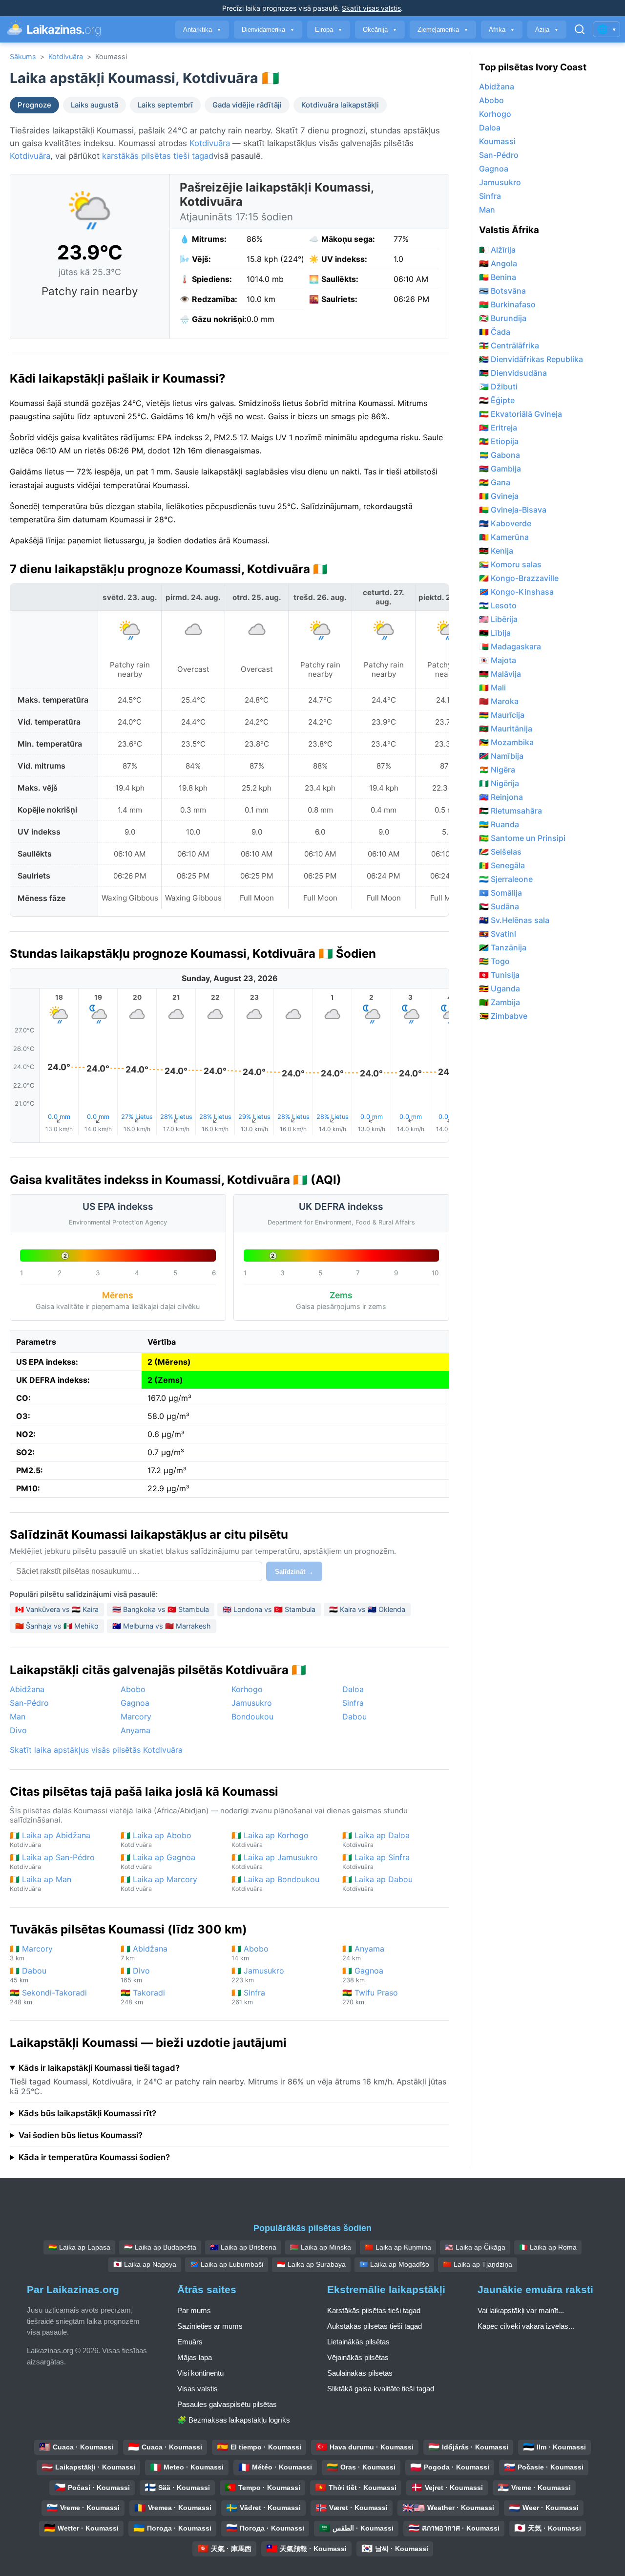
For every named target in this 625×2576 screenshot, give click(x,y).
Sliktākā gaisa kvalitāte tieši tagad (381, 2389)
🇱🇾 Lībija (495, 633)
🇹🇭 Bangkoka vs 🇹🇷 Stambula (161, 1609)
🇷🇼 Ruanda (499, 824)
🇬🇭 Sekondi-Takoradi (48, 1997)
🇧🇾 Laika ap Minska (321, 2247)
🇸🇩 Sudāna (499, 906)
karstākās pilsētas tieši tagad (158, 156)
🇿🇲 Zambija (500, 1002)
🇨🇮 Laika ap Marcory (159, 1883)
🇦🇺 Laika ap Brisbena (243, 2247)
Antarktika (202, 30)
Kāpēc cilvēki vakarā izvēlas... (526, 2326)
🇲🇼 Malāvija (500, 674)
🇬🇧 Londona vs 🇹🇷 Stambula (269, 1609)
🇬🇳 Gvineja (499, 496)
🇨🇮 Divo (135, 1975)
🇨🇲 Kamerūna (504, 537)
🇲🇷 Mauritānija (506, 729)
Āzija (547, 30)
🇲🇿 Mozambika (506, 742)
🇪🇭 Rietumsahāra (510, 811)
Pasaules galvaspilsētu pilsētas (227, 2404)
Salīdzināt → (294, 1572)
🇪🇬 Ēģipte (497, 400)
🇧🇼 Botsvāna (502, 291)
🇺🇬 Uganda (500, 988)
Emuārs (190, 2342)
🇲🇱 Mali (492, 687)
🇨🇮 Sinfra (248, 1997)
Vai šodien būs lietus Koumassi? (81, 2135)
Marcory (136, 1717)
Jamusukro (252, 1703)
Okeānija (380, 30)
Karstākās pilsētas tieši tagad (374, 2310)
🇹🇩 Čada (495, 332)
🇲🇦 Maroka (499, 701)
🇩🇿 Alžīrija (497, 250)
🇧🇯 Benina (498, 277)
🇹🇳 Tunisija (499, 975)
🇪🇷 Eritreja (498, 428)
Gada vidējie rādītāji (247, 105)
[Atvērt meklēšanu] (580, 29)
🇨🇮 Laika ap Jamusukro (275, 1861)
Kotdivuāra (66, 56)
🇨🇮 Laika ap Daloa (376, 1839)
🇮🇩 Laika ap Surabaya (311, 2264)
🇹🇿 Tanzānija (503, 947)
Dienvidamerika (268, 30)
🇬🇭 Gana (495, 482)
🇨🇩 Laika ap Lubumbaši (227, 2264)
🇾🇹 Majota (498, 660)
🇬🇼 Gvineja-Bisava (513, 510)
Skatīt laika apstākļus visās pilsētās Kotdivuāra (96, 1750)
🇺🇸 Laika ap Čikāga (475, 2247)
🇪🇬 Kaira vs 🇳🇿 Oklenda (367, 1609)
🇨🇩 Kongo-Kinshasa (516, 592)
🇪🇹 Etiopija (499, 441)
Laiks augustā (94, 105)
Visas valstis (198, 2389)
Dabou (354, 1717)
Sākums (23, 56)
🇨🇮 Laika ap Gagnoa (158, 1861)
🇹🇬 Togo (494, 961)
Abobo (133, 1689)
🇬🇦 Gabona (500, 455)
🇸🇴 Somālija (500, 893)
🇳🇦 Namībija (501, 756)
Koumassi (497, 141)
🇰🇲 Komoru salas (510, 564)
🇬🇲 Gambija (500, 469)
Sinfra (353, 1703)
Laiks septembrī (165, 105)
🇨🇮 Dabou (28, 1975)
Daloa (353, 1689)
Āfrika (502, 30)
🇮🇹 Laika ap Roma (548, 2247)
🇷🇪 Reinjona (501, 797)
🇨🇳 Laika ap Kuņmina (398, 2247)
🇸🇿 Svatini (498, 934)
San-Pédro (29, 1703)
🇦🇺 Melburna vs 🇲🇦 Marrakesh (162, 1626)
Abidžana (27, 1689)
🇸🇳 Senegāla (502, 865)
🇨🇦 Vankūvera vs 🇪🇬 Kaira (57, 1609)
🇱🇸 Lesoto (498, 605)
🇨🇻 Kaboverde (505, 523)
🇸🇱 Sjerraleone (506, 879)
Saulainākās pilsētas (360, 2373)
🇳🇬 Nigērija (499, 783)
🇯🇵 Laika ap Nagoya (145, 2264)
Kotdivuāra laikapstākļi (340, 105)
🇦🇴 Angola (498, 263)
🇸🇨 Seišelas (500, 852)
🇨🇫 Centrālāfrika (509, 345)
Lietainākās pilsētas (358, 2342)
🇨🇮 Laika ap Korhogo (270, 1839)
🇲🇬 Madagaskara (510, 646)
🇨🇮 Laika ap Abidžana (50, 1839)
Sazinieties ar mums (210, 2326)
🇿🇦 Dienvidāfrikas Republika (531, 359)
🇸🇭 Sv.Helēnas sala (514, 920)
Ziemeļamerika (443, 30)
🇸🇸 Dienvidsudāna (513, 373)
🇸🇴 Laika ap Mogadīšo (394, 2264)
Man (18, 1717)
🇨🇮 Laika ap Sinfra (376, 1861)
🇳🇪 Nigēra (497, 770)
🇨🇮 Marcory (31, 1953)
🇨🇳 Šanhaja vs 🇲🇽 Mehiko (57, 1626)
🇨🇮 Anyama (363, 1953)
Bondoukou (252, 1717)
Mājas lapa (195, 2357)
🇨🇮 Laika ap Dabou (377, 1883)
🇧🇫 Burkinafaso (507, 304)
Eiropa (329, 30)
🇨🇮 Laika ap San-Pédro (52, 1861)
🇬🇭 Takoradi (143, 1997)
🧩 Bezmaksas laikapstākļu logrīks (234, 2420)
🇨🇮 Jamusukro (258, 1975)
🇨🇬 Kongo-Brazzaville (519, 578)
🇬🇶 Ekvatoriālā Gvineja (521, 414)
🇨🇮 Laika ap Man (41, 1883)
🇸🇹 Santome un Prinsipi (522, 838)
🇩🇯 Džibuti (498, 386)
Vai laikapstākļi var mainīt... (521, 2310)
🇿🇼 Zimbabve (503, 1016)
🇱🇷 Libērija (498, 619)
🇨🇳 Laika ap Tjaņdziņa (478, 2264)
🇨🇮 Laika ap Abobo (156, 1839)
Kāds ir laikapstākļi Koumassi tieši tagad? (99, 2068)
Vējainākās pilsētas (358, 2357)
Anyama (135, 1730)
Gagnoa (135, 1703)
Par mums (194, 2310)
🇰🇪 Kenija (496, 551)
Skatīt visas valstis (371, 8)
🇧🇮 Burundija (503, 318)
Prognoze (34, 105)
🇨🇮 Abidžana (144, 1953)
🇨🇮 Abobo (250, 1953)
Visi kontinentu (200, 2373)
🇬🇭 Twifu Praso (370, 1997)
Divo (18, 1730)
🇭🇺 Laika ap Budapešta (160, 2247)
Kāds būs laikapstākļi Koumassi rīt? (87, 2113)
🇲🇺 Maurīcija (502, 715)
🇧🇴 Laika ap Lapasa (79, 2247)
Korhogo (247, 1689)
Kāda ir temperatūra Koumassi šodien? (94, 2157)
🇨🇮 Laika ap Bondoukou (275, 1883)
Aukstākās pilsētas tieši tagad (375, 2326)
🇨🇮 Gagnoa (363, 1975)
